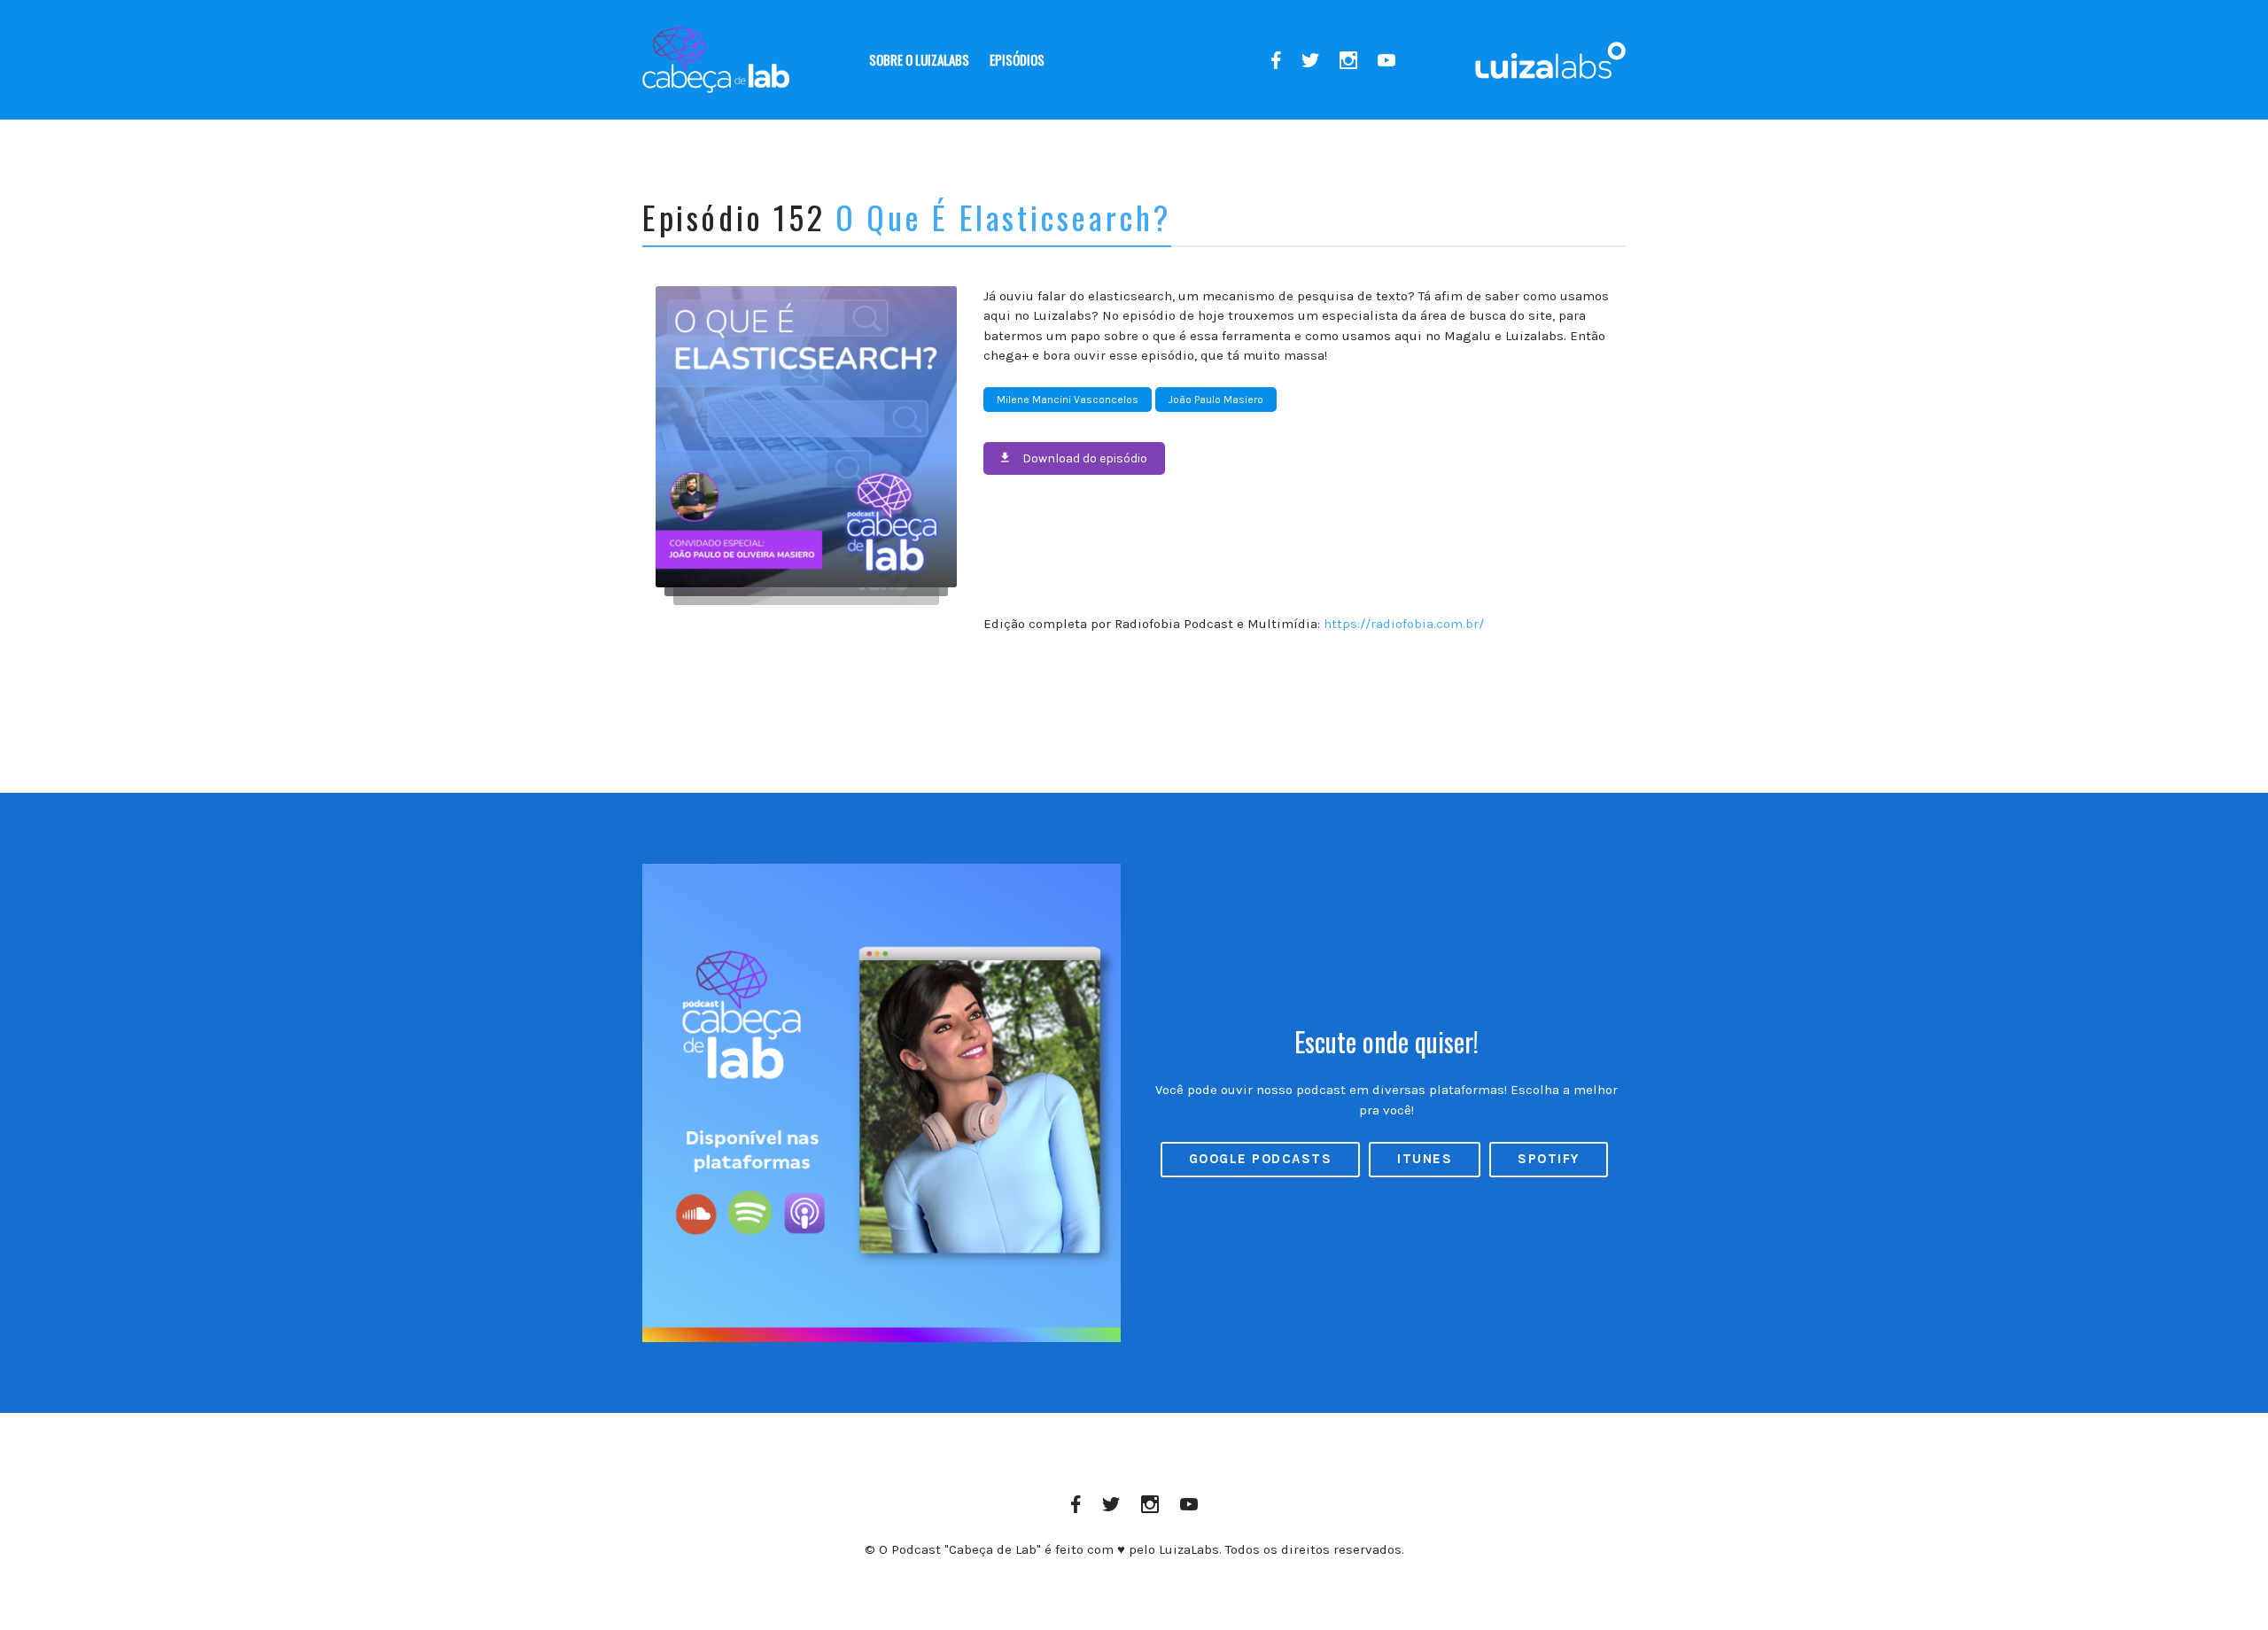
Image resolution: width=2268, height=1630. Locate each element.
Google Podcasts (1261, 1159)
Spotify (1549, 1159)
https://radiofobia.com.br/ (1404, 624)
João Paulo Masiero (1216, 400)
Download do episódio (1085, 458)
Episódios (1017, 59)
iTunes (1425, 1159)
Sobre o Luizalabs (919, 59)
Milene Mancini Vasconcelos (1068, 400)
